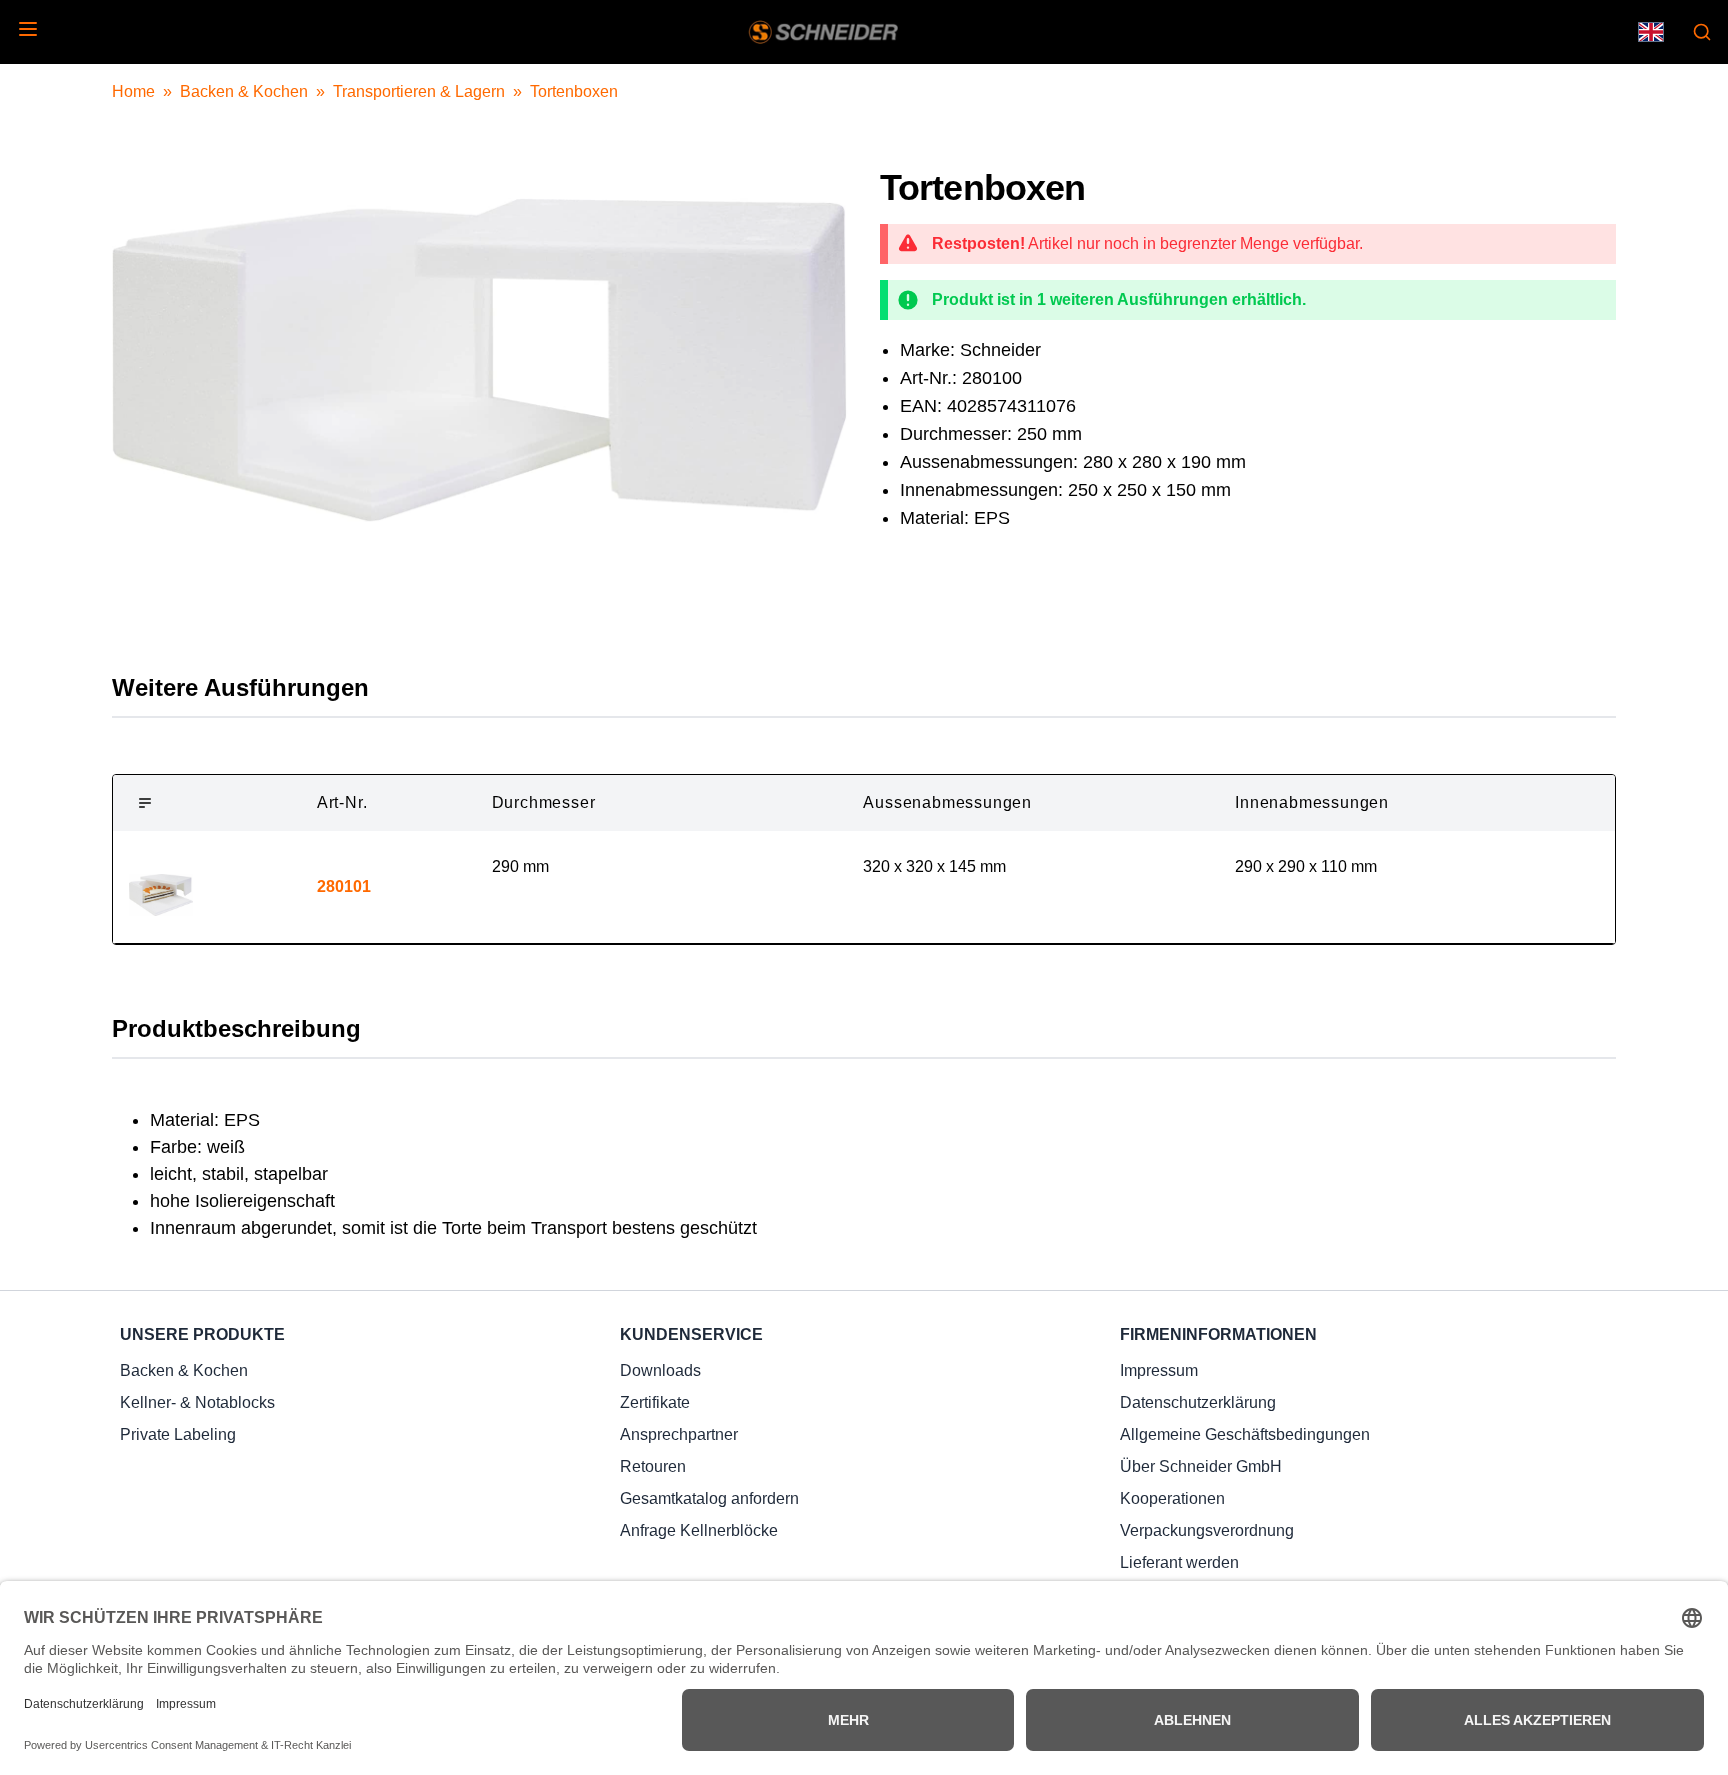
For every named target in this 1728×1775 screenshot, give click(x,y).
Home (133, 91)
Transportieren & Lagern (419, 91)
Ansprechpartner (679, 1434)
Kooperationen (1172, 1498)
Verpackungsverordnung (1207, 1530)
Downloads (660, 1370)
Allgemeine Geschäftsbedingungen (1245, 1434)
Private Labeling (178, 1434)
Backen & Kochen (244, 91)
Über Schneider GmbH (1201, 1466)
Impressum (1159, 1370)
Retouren (653, 1466)
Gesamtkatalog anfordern (709, 1498)
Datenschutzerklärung (1198, 1402)
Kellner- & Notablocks (197, 1402)
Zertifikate (655, 1402)
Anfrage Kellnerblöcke (699, 1530)
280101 (344, 886)
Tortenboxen (574, 91)
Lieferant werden (1179, 1562)
